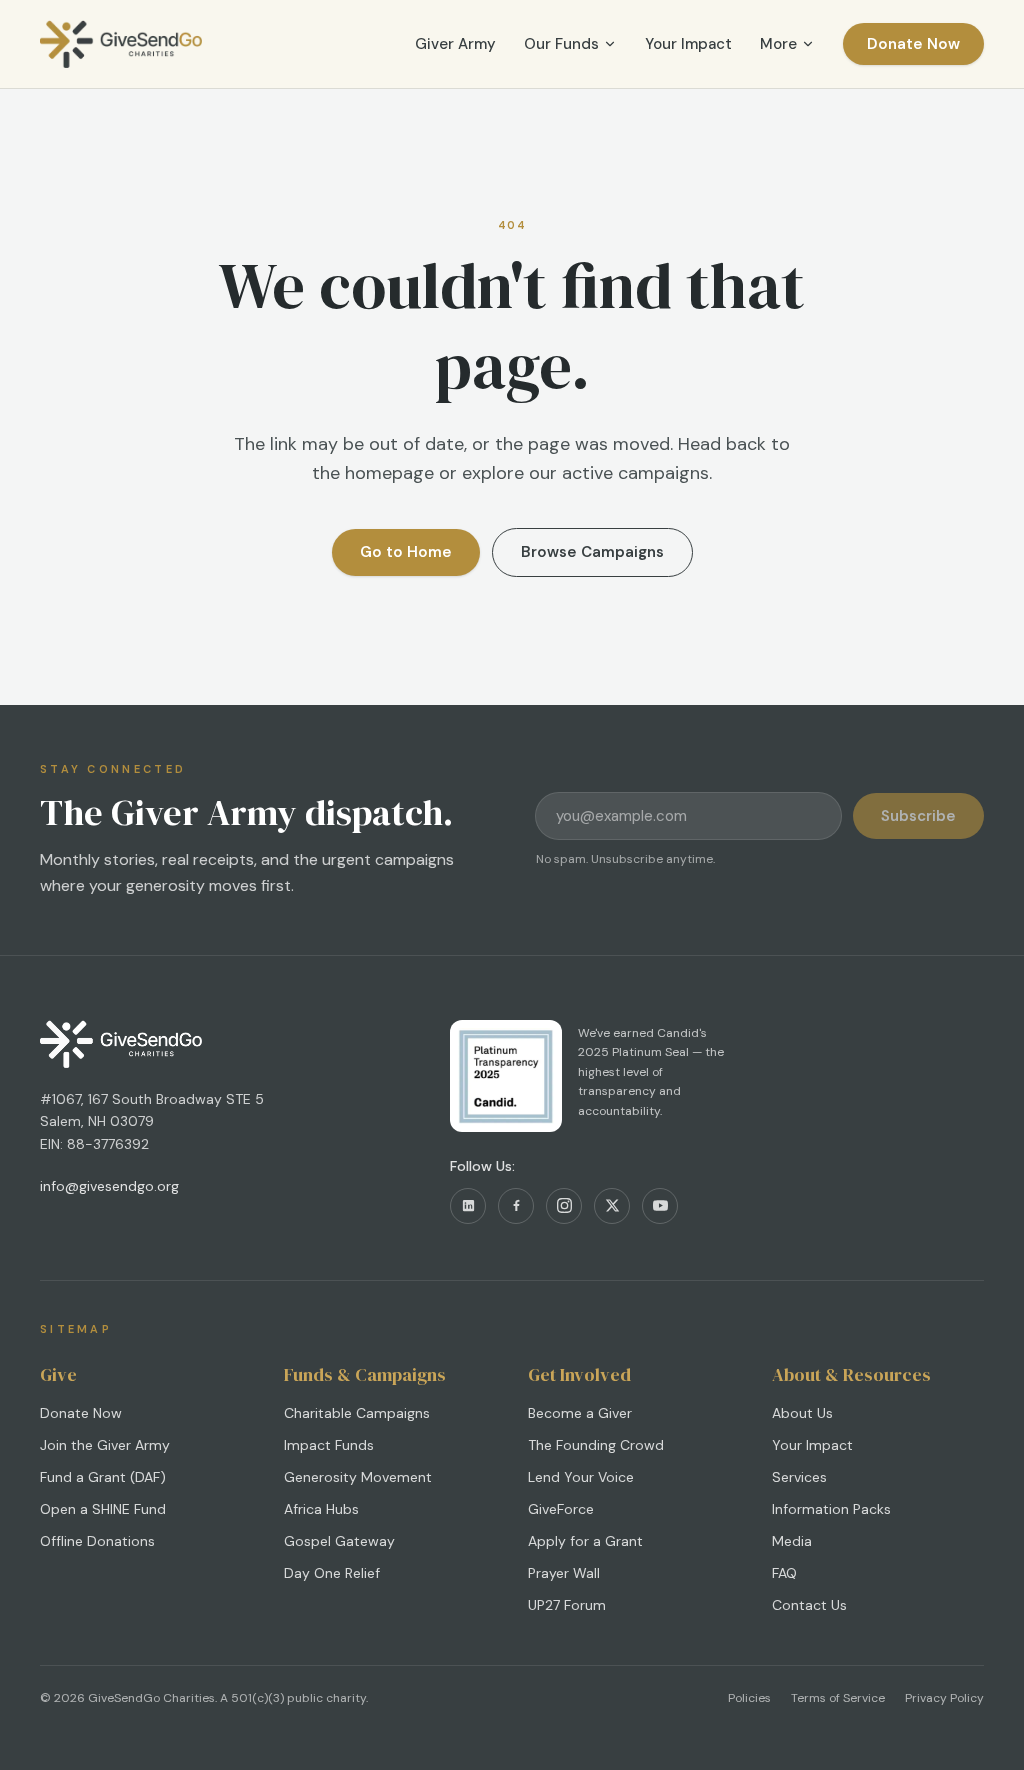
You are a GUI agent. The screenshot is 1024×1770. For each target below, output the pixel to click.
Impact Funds (329, 1445)
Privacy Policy (944, 1698)
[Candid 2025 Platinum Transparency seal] (506, 1076)
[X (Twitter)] (612, 1206)
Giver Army (455, 44)
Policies (749, 1698)
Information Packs (831, 1509)
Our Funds (561, 44)
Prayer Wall (564, 1573)
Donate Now (913, 44)
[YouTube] (660, 1206)
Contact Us (809, 1605)
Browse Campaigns (592, 552)
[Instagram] (564, 1206)
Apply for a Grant (585, 1541)
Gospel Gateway (339, 1541)
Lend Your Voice (581, 1477)
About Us (802, 1413)
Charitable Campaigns (357, 1413)
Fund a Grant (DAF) (103, 1477)
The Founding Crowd (596, 1445)
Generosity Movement (358, 1477)
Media (792, 1541)
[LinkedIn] (468, 1206)
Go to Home (406, 552)
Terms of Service (838, 1698)
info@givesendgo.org (109, 1186)
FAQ (784, 1573)
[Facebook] (516, 1206)
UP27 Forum (567, 1605)
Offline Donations (97, 1541)
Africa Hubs (321, 1509)
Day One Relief (332, 1573)
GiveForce (561, 1509)
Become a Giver (580, 1413)
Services (799, 1477)
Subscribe (918, 816)
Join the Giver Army (105, 1445)
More (778, 44)
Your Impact (688, 44)
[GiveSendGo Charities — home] (121, 44)
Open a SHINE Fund (103, 1509)
